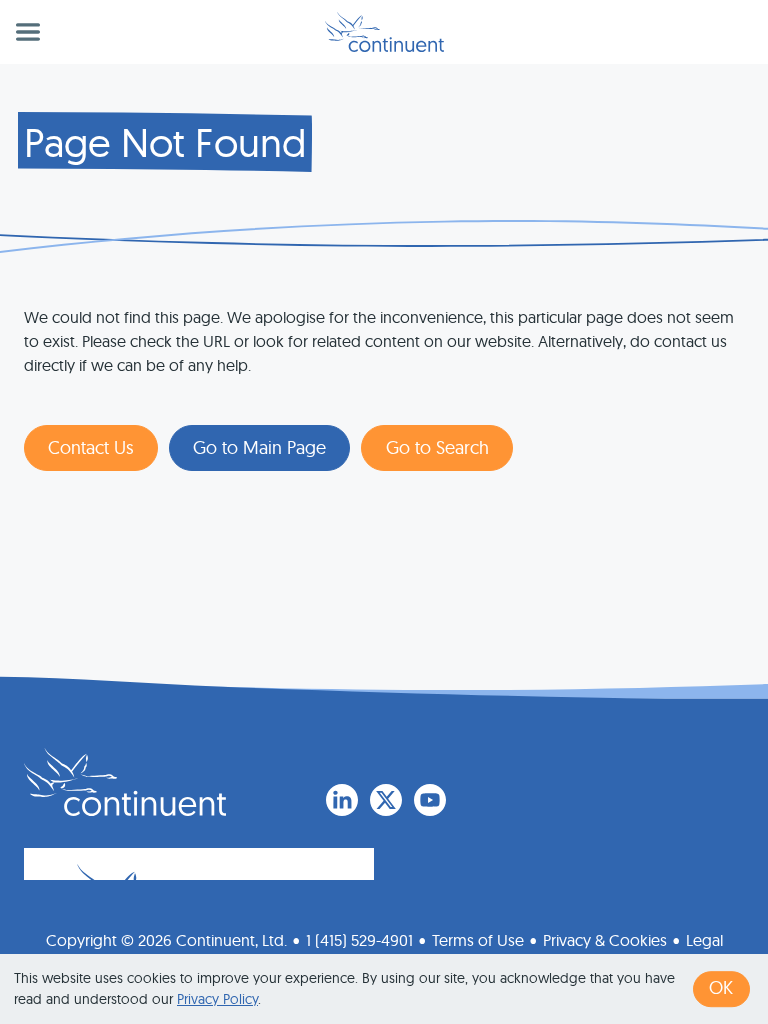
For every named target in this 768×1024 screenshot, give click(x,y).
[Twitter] (386, 800)
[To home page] (125, 782)
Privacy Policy (217, 999)
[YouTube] (430, 800)
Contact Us (91, 447)
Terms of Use (478, 940)
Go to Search (437, 447)
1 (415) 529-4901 (359, 940)
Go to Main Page (259, 447)
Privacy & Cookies (605, 940)
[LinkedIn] (342, 800)
